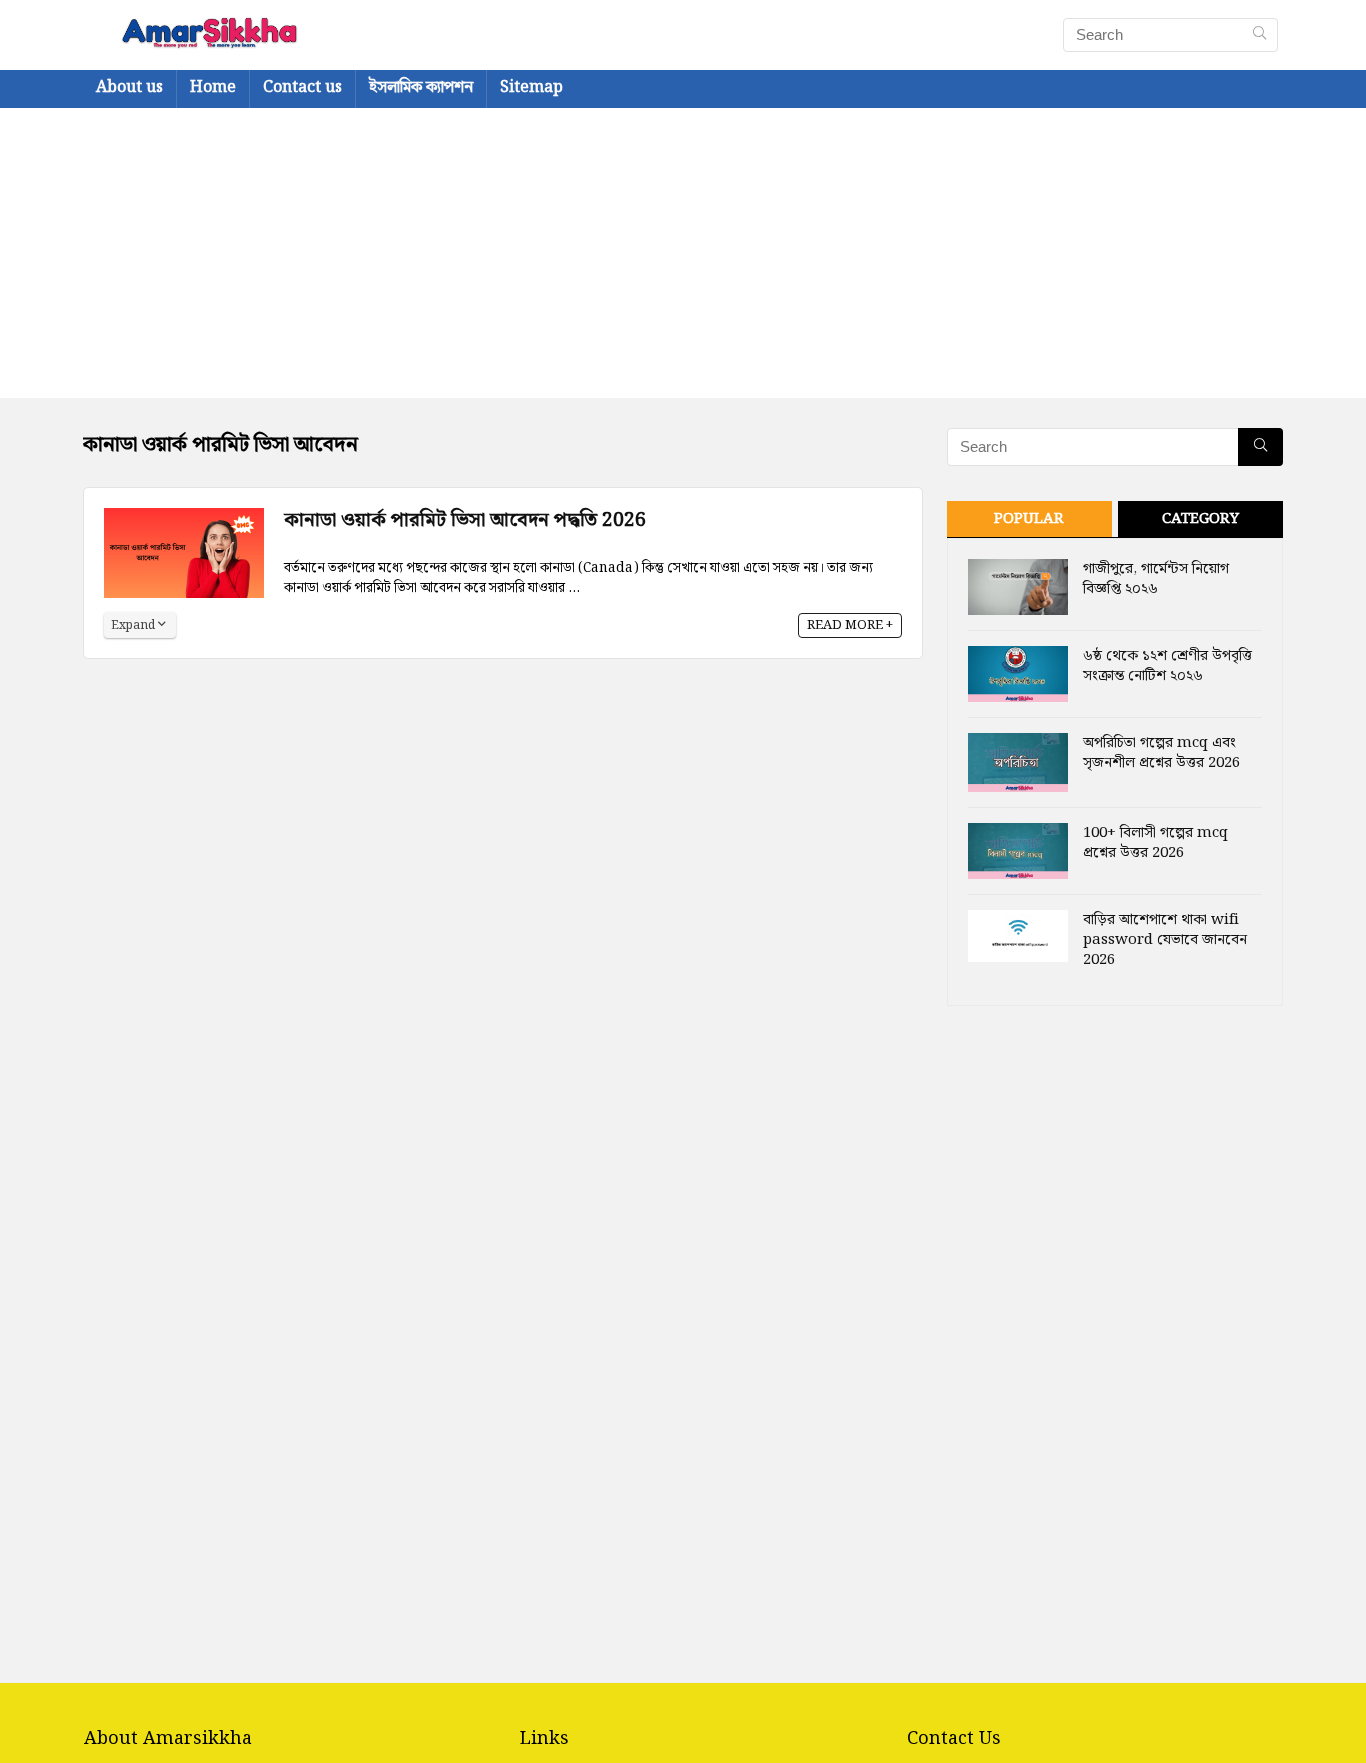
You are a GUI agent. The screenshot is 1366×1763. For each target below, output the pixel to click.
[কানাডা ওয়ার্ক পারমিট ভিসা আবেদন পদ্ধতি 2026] (184, 520)
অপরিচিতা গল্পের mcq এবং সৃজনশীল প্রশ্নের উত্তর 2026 (1161, 753)
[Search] (1259, 35)
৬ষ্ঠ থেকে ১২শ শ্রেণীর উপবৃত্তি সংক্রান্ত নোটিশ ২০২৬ (1167, 666)
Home (213, 87)
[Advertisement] (683, 258)
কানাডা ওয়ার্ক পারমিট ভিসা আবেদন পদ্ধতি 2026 (465, 520)
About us (129, 87)
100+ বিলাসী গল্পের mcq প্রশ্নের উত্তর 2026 (1155, 843)
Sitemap (531, 87)
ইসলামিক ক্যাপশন (421, 87)
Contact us (302, 87)
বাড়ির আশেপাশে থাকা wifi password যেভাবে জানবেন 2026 (1165, 940)
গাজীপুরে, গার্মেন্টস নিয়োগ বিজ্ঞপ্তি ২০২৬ (1156, 579)
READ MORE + (850, 625)
